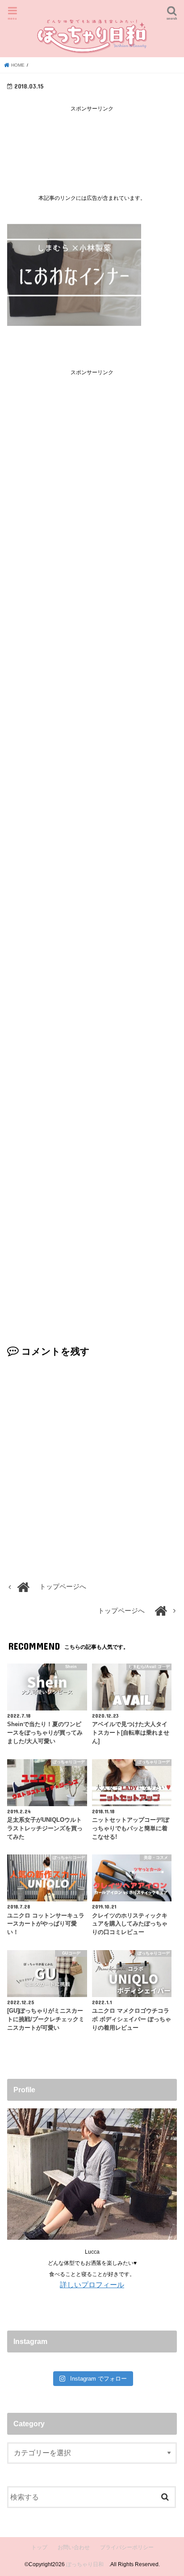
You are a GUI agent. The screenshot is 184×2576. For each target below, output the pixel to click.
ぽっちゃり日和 (88, 2564)
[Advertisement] (92, 146)
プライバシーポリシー (127, 2547)
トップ (39, 2547)
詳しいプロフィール (92, 2285)
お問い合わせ (74, 2547)
